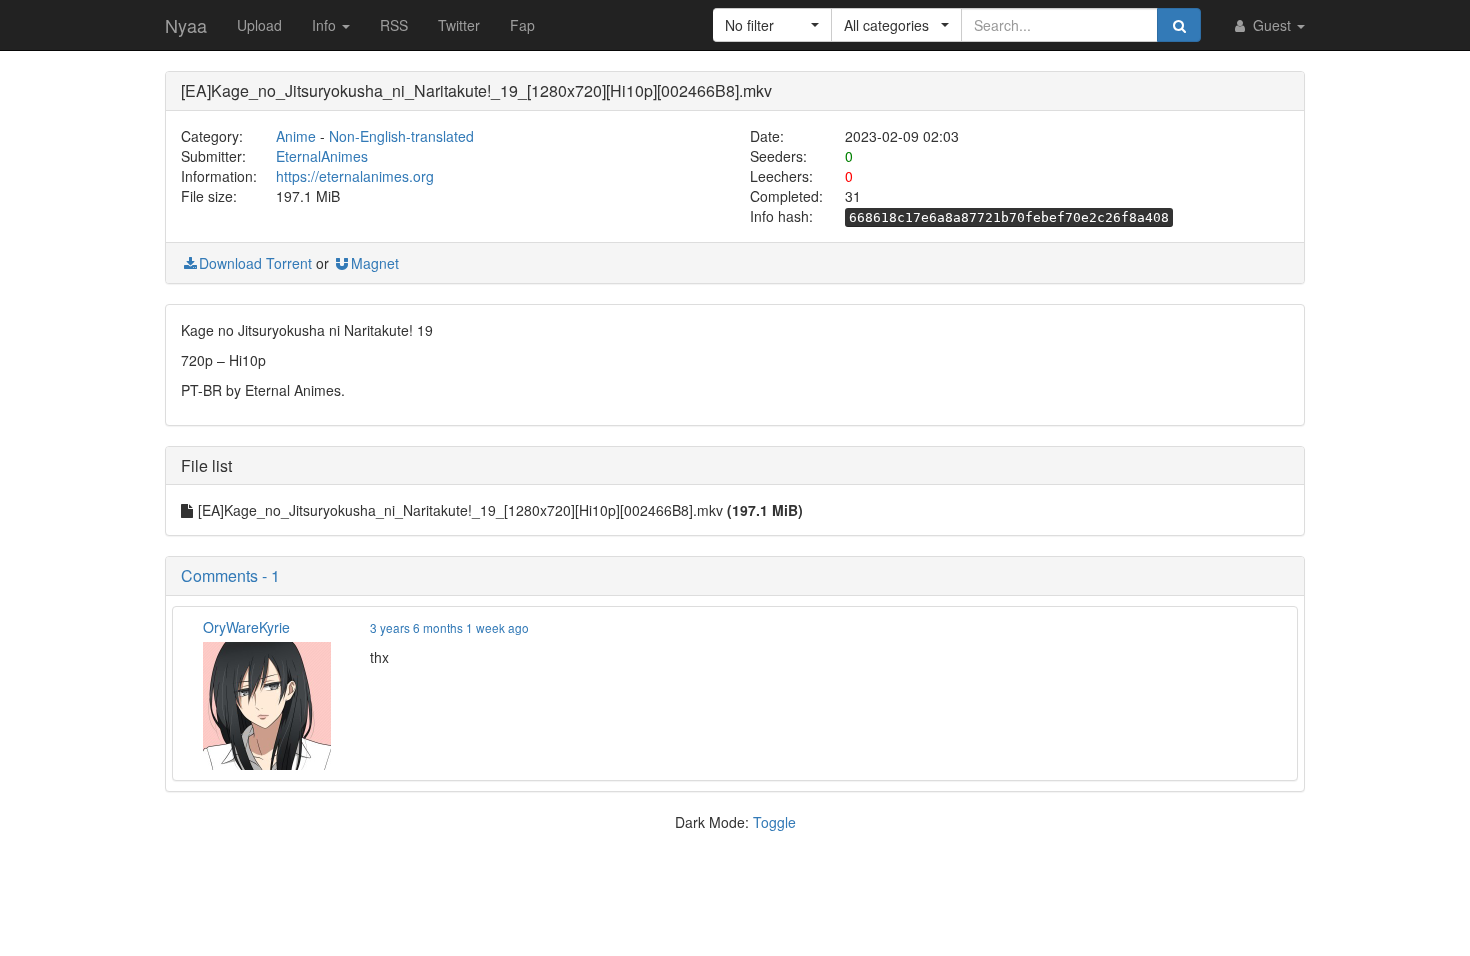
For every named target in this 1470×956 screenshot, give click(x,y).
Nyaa (186, 25)
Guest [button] (1272, 25)
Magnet (375, 263)
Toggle (774, 822)
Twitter (459, 25)
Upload (259, 25)
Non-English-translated (401, 136)
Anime (296, 136)
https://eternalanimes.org (355, 176)
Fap (522, 25)
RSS (394, 25)
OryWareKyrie (246, 627)
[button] (772, 25)
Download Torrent (255, 263)
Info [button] (326, 25)
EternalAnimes (322, 156)
